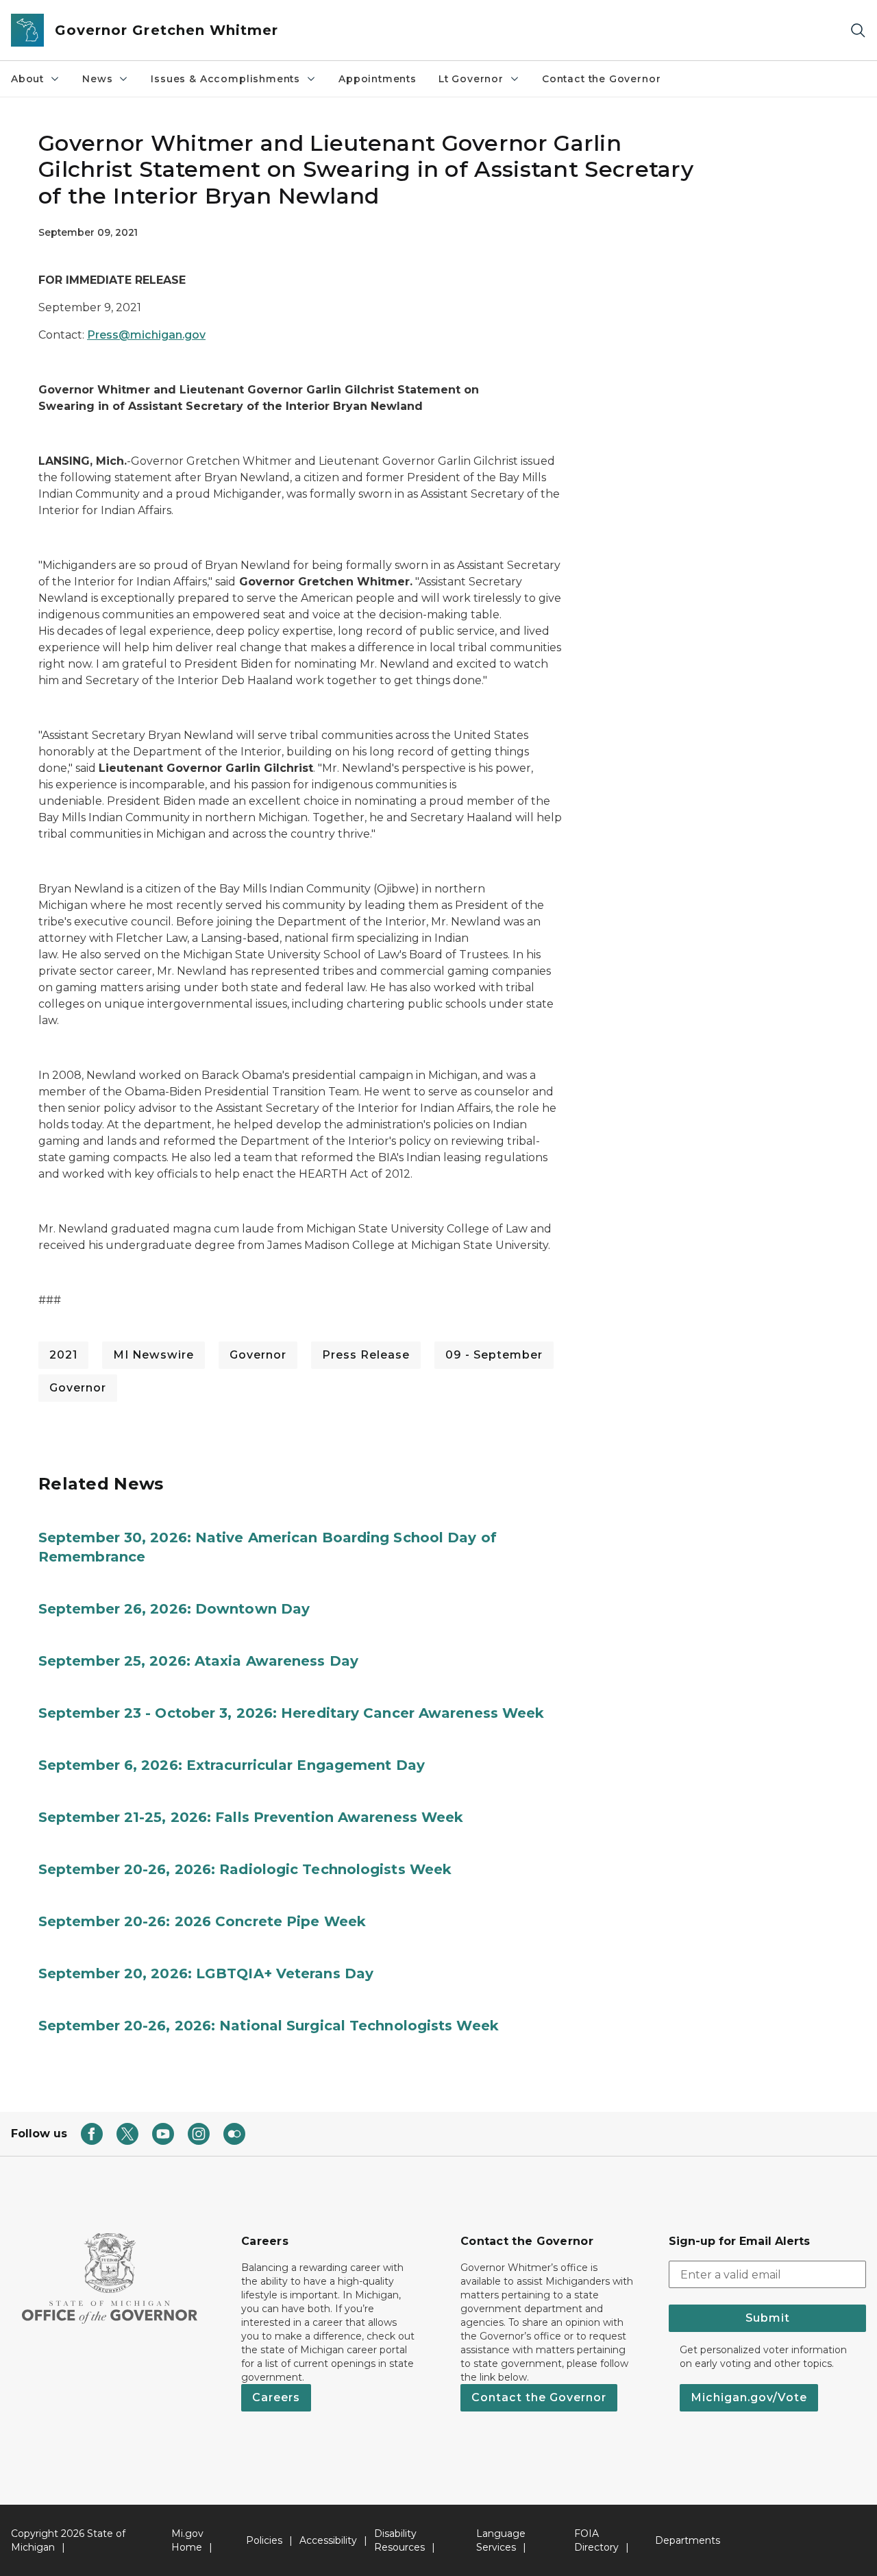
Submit (768, 2318)
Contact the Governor (601, 79)
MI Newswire (153, 1355)
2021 (63, 1355)
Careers (276, 2397)
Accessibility (328, 2540)
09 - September (494, 1355)
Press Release (366, 1355)
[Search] (858, 31)
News (97, 79)
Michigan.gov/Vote (749, 2397)
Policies (264, 2540)
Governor (258, 1355)
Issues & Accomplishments (225, 79)
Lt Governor (471, 79)
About (27, 79)
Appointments (378, 79)
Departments (688, 2540)
